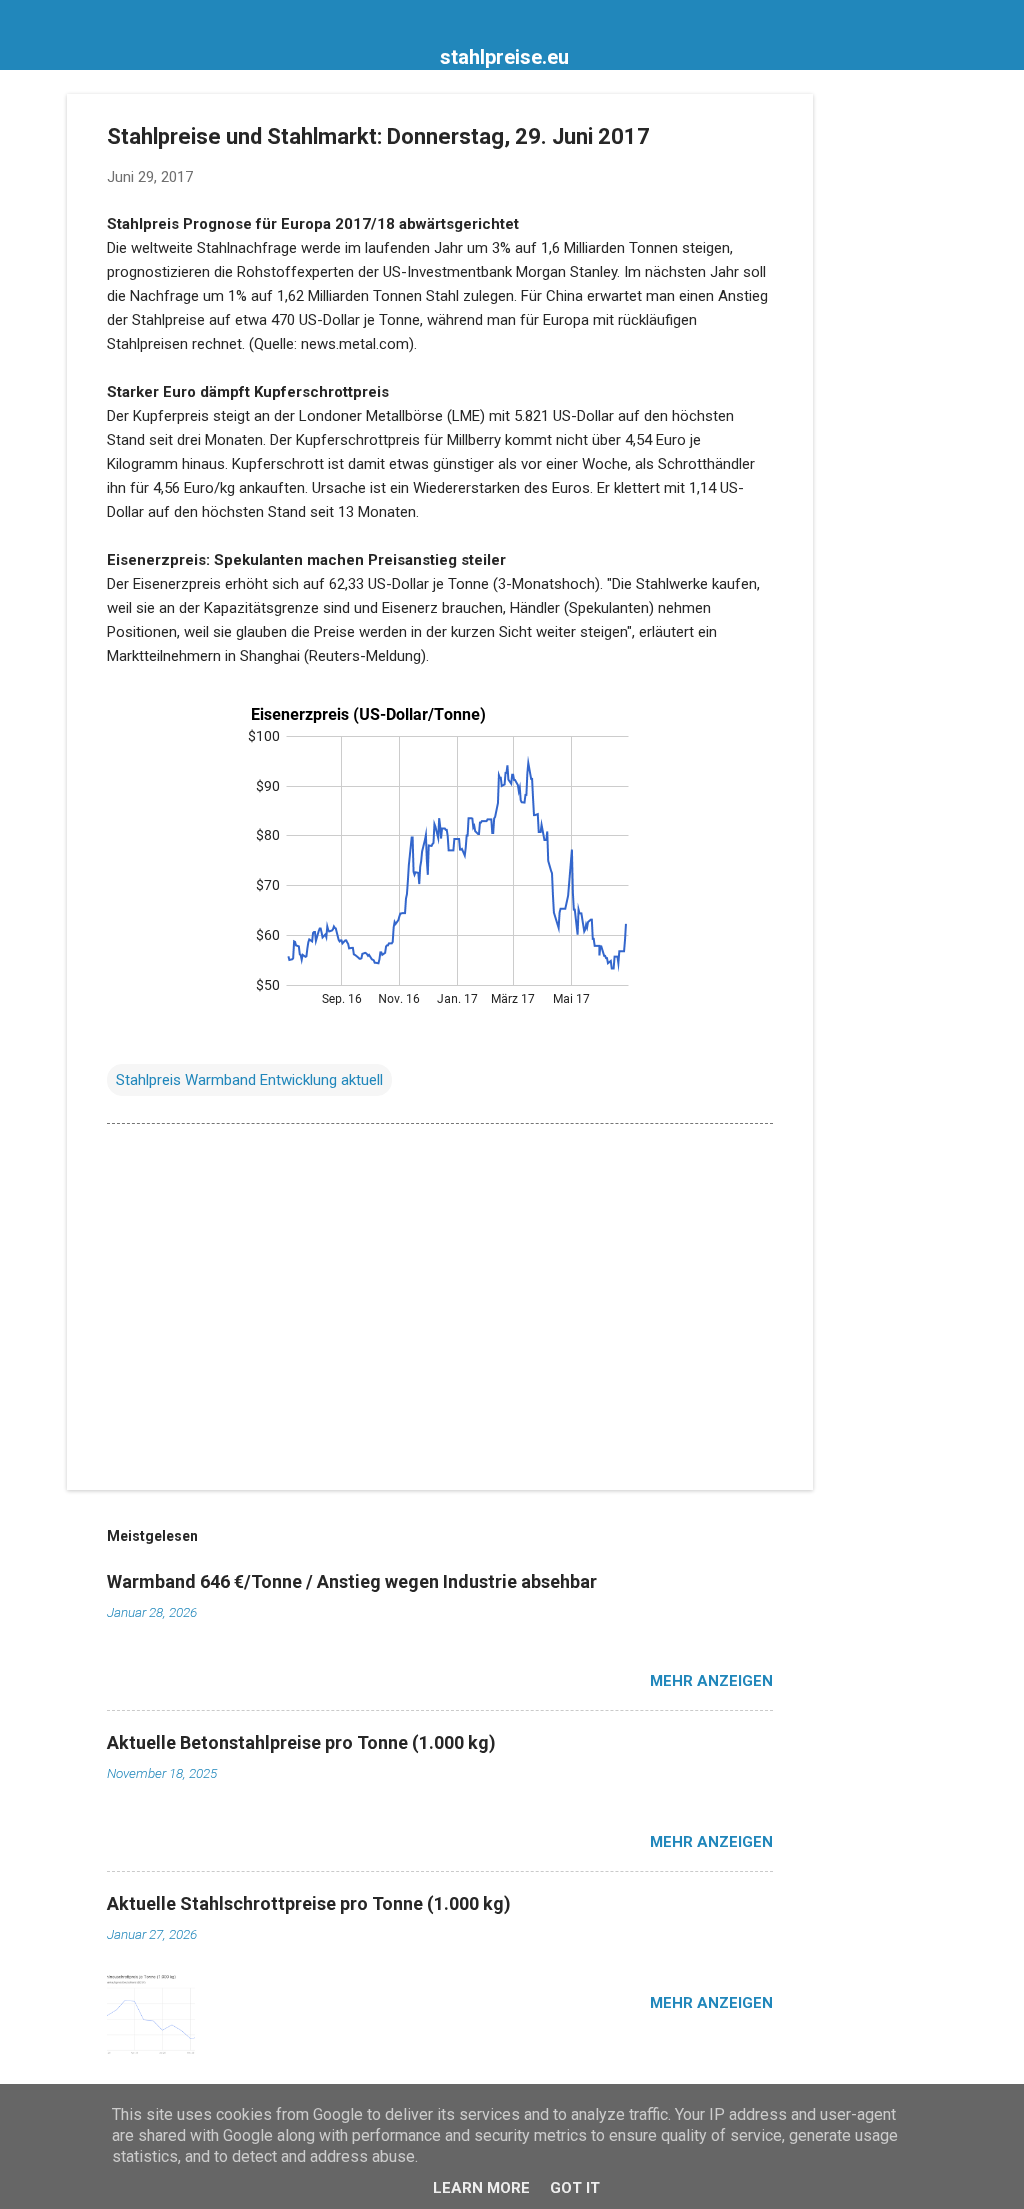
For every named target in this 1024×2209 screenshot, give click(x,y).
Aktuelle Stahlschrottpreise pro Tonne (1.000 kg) (309, 1903)
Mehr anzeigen (711, 1681)
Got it (575, 2188)
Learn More (481, 2188)
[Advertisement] (893, 394)
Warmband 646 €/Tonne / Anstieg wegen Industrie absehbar (352, 1581)
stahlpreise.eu (504, 57)
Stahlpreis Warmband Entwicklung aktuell (249, 1080)
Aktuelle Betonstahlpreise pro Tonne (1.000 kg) (301, 1742)
